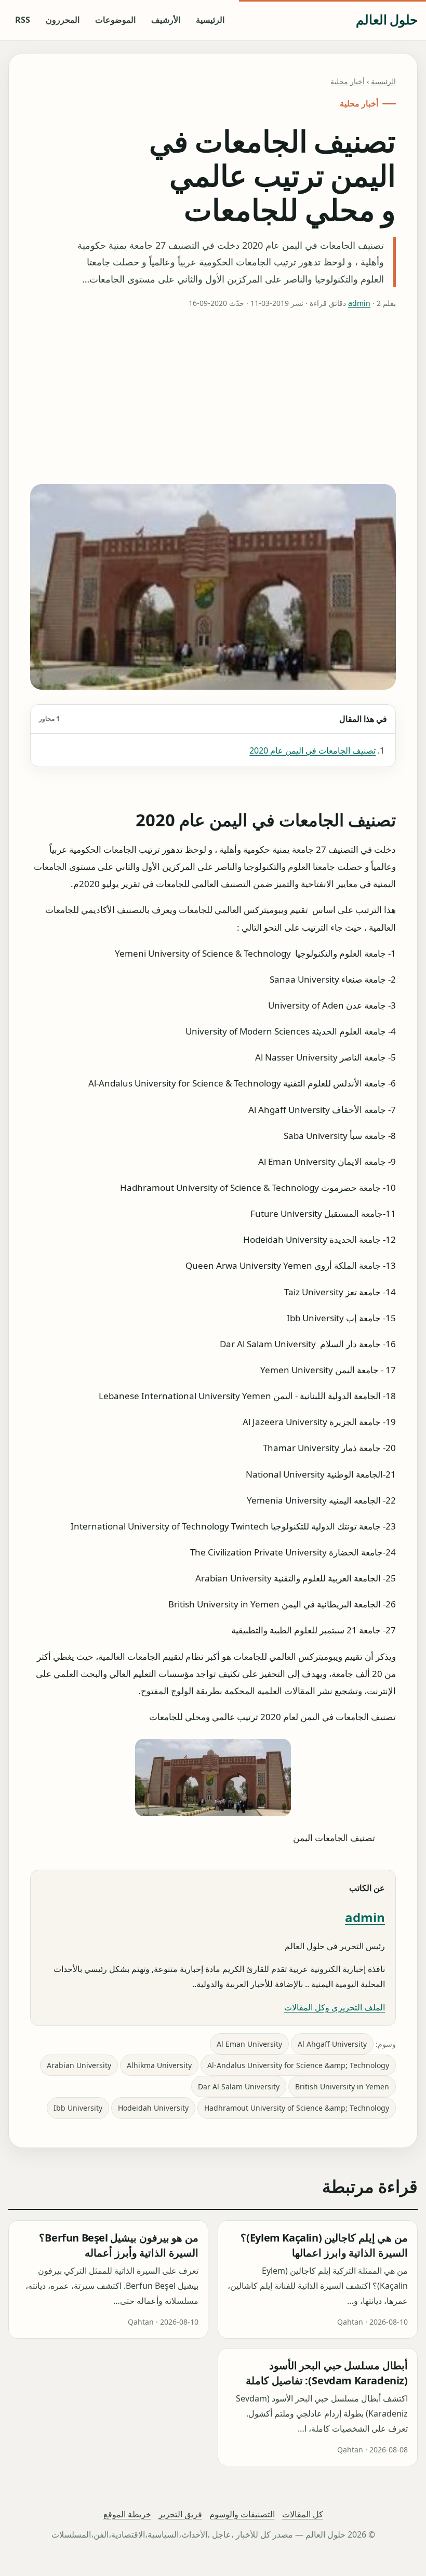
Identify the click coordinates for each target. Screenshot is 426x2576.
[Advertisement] (213, 397)
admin (359, 303)
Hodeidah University (153, 2108)
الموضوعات (115, 20)
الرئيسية (210, 20)
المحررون (63, 20)
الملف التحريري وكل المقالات (335, 2007)
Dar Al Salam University (239, 2087)
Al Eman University (249, 2044)
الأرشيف (166, 20)
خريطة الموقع (127, 2514)
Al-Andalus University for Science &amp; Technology (298, 2065)
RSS (23, 20)
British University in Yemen (342, 2087)
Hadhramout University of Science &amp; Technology (297, 2108)
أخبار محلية (348, 81)
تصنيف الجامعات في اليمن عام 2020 (312, 750)
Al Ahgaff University (332, 2044)
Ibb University (78, 2108)
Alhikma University (159, 2065)
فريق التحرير (180, 2514)
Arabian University (79, 2065)
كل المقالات (303, 2514)
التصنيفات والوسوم (242, 2514)
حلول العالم (387, 19)
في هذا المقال (213, 719)
